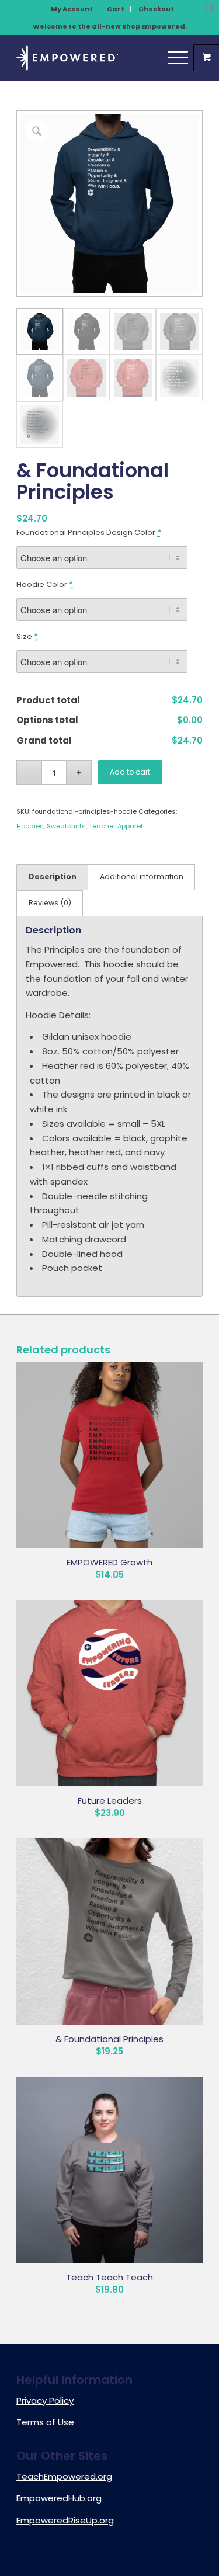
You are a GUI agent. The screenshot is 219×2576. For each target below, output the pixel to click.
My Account (72, 9)
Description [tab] (53, 876)
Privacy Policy (45, 2400)
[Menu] (172, 58)
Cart (116, 9)
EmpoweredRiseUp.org (65, 2520)
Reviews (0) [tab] (50, 903)
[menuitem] (72, 9)
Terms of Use (45, 2422)
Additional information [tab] (142, 876)
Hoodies (30, 826)
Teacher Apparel (116, 826)
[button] (210, 11)
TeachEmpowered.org (64, 2476)
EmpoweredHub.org (59, 2498)
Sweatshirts (66, 826)
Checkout (156, 9)
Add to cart (130, 772)
